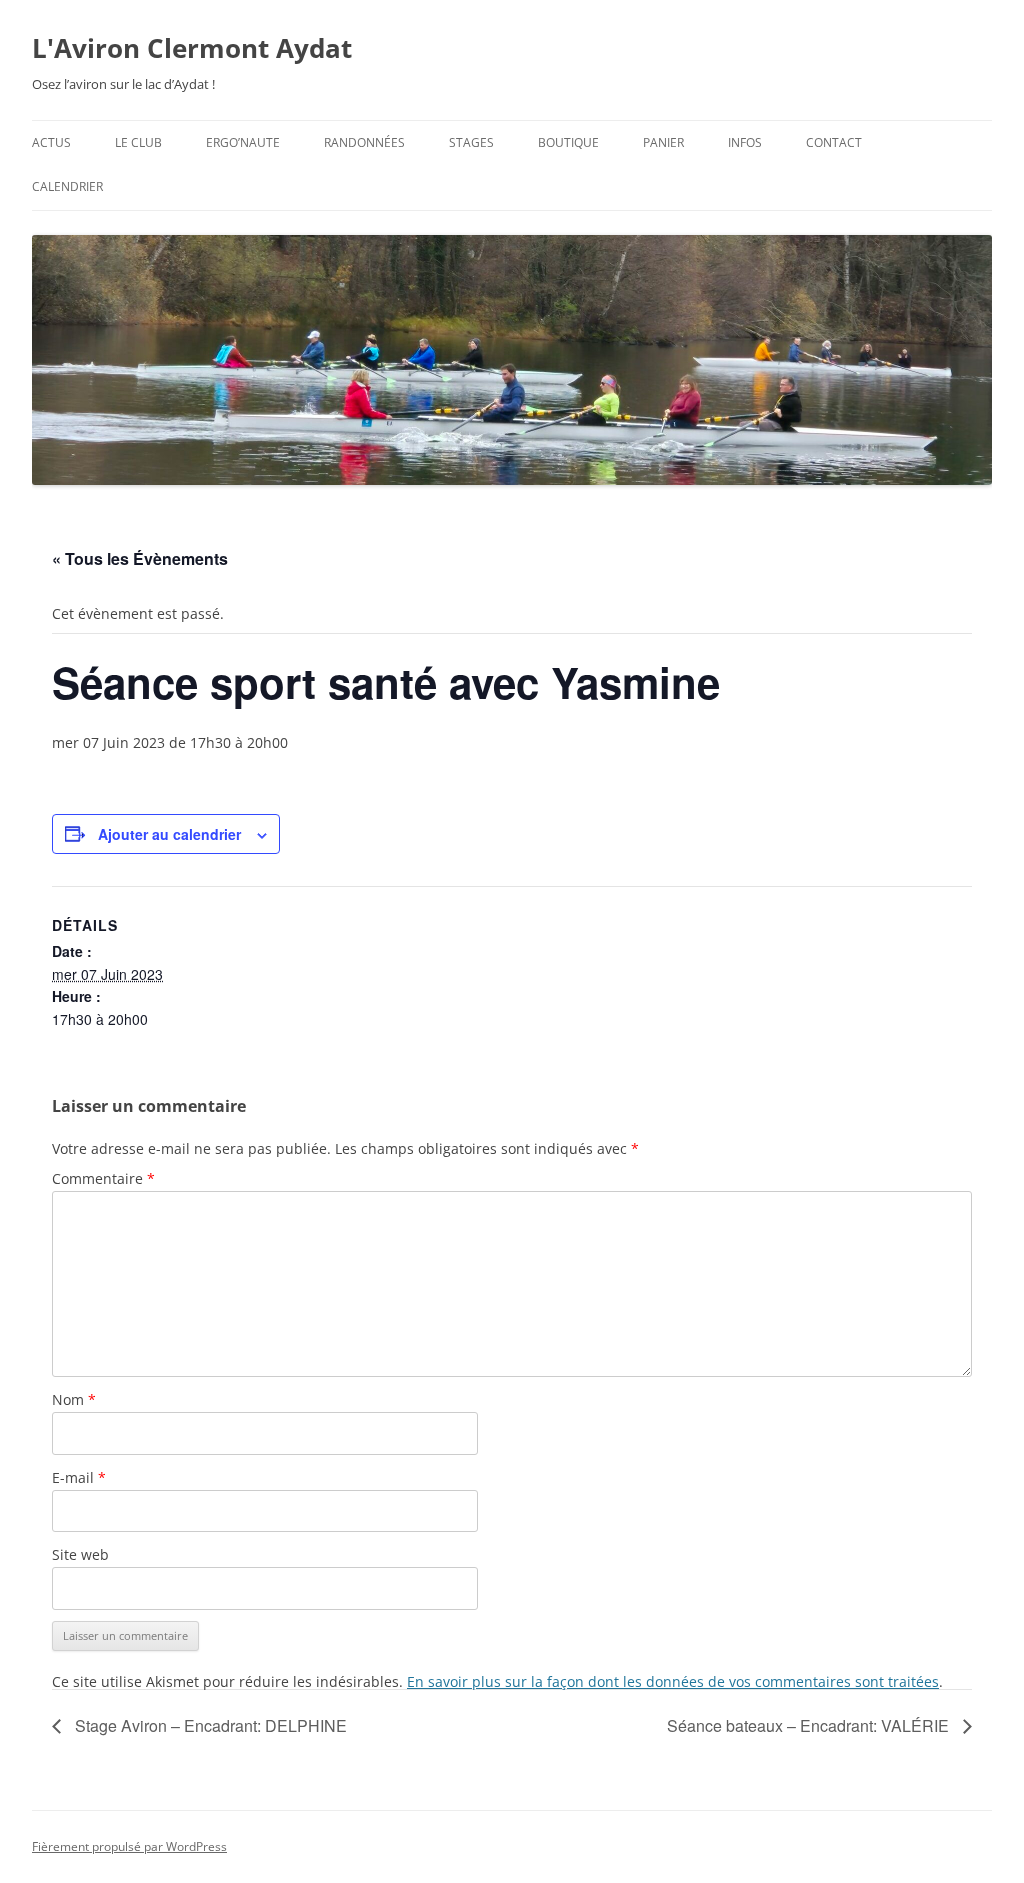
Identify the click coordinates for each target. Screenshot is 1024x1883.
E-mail (79, 1477)
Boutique (568, 142)
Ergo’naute (243, 142)
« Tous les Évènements (140, 558)
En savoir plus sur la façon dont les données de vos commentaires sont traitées (673, 1681)
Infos (745, 142)
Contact (834, 142)
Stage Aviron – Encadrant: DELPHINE (209, 1725)
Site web (80, 1554)
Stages (471, 142)
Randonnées (364, 142)
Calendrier (67, 186)
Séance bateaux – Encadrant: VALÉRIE (810, 1725)
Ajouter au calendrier (169, 834)
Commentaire (103, 1178)
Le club (138, 142)
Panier (663, 142)
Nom (74, 1399)
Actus (51, 142)
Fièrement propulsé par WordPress (129, 1846)
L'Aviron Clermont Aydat (192, 48)
